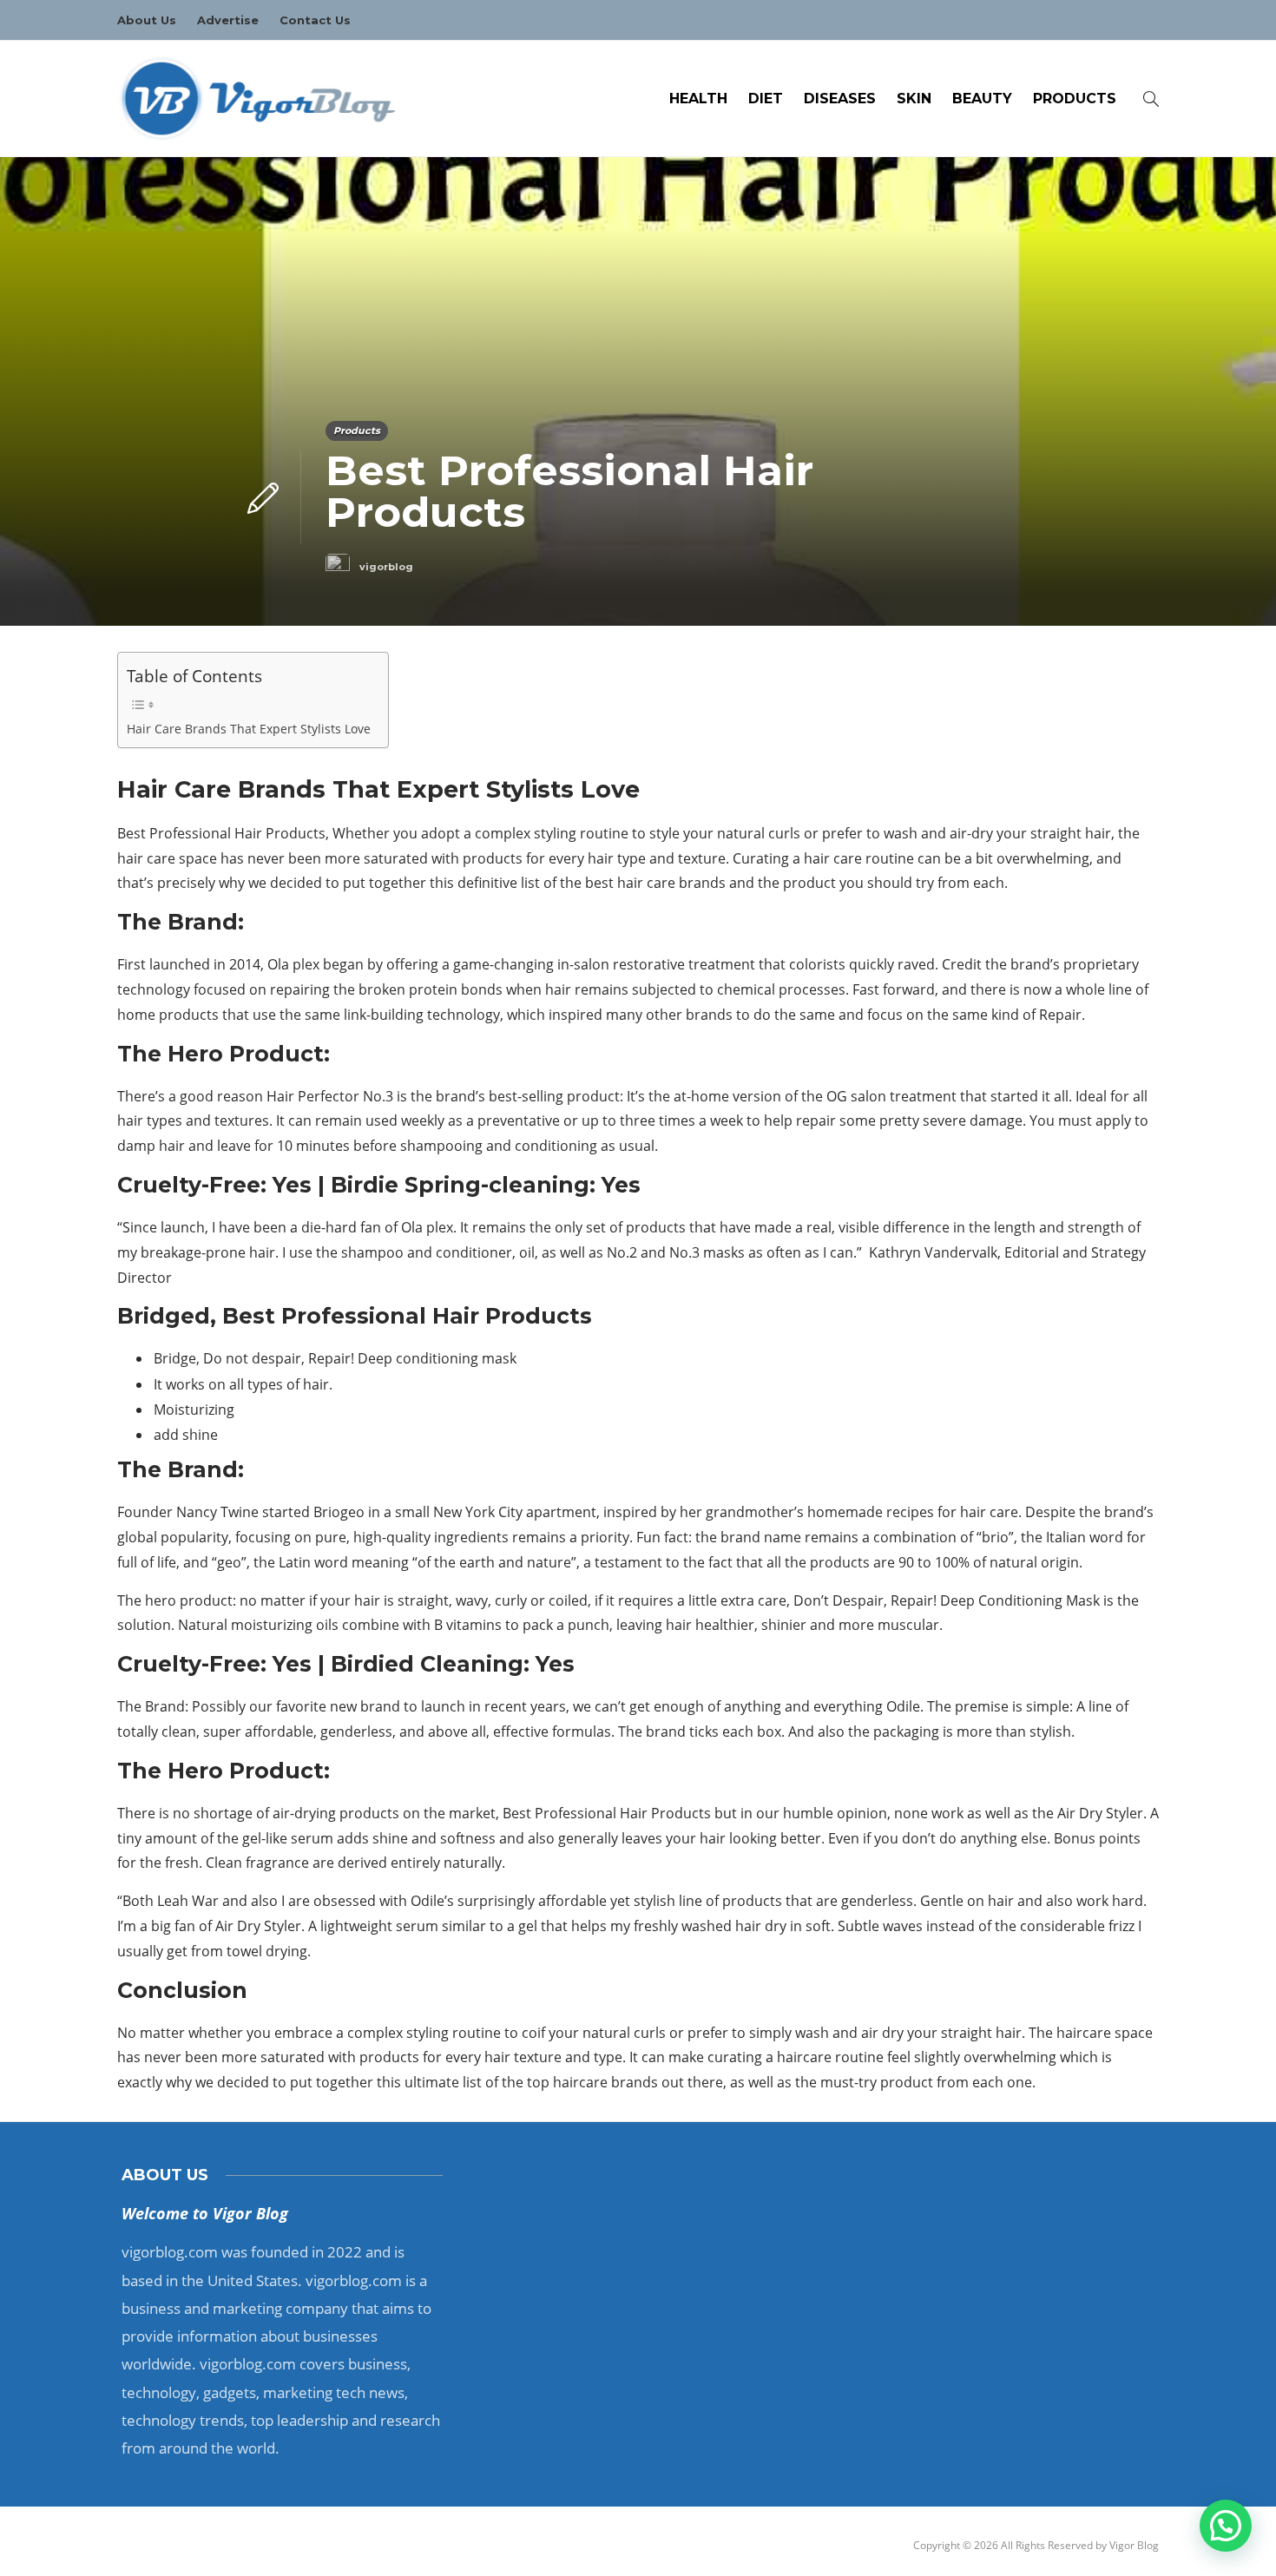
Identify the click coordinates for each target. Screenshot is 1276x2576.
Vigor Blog (1134, 2545)
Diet (766, 99)
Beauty (982, 99)
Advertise (228, 20)
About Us (147, 20)
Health (698, 99)
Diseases (840, 99)
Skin (914, 99)
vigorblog (386, 567)
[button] (1226, 2526)
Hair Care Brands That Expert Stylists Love (249, 729)
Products (1075, 99)
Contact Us (315, 20)
